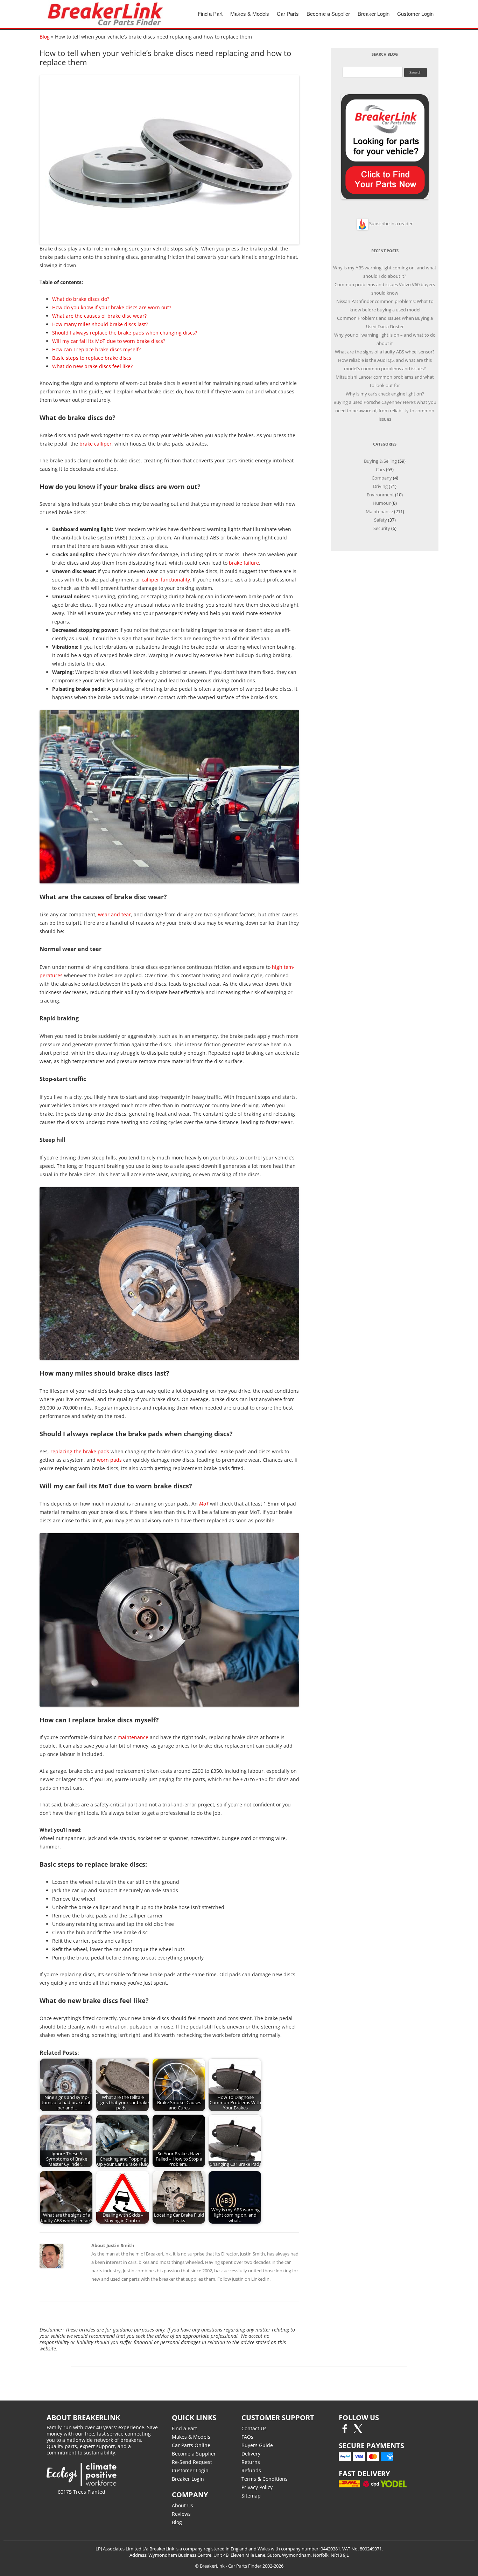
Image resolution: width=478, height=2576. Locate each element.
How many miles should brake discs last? (100, 324)
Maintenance (379, 511)
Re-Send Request (192, 2462)
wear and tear (114, 914)
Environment (380, 495)
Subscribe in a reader (391, 223)
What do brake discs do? (81, 299)
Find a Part (210, 13)
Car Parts (288, 13)
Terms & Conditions (265, 2479)
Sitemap (251, 2496)
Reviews (181, 2514)
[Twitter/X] (358, 2431)
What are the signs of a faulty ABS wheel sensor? (385, 352)
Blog (45, 37)
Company (382, 478)
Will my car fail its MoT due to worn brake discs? (109, 341)
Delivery (251, 2454)
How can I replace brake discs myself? (96, 349)
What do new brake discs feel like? (92, 366)
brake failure (244, 563)
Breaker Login (374, 13)
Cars (380, 469)
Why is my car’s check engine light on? (385, 394)
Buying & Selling (380, 461)
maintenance (133, 1737)
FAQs (247, 2437)
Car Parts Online (191, 2445)
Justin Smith (252, 2254)
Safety (381, 520)
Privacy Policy (257, 2487)
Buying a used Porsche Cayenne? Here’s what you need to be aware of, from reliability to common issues (385, 411)
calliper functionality (166, 580)
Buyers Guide (257, 2445)
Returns (251, 2462)
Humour (382, 503)
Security (382, 528)
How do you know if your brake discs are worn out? (112, 307)
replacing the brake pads (80, 1451)
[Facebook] (345, 2431)
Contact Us (254, 2428)
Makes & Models (250, 13)
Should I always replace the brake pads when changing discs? (125, 333)
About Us (182, 2505)
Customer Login (415, 13)
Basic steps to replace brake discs (92, 358)
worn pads (109, 1460)
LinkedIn (260, 2279)
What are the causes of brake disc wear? (99, 316)
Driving (380, 486)
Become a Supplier (328, 13)
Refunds (251, 2470)
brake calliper (96, 444)
